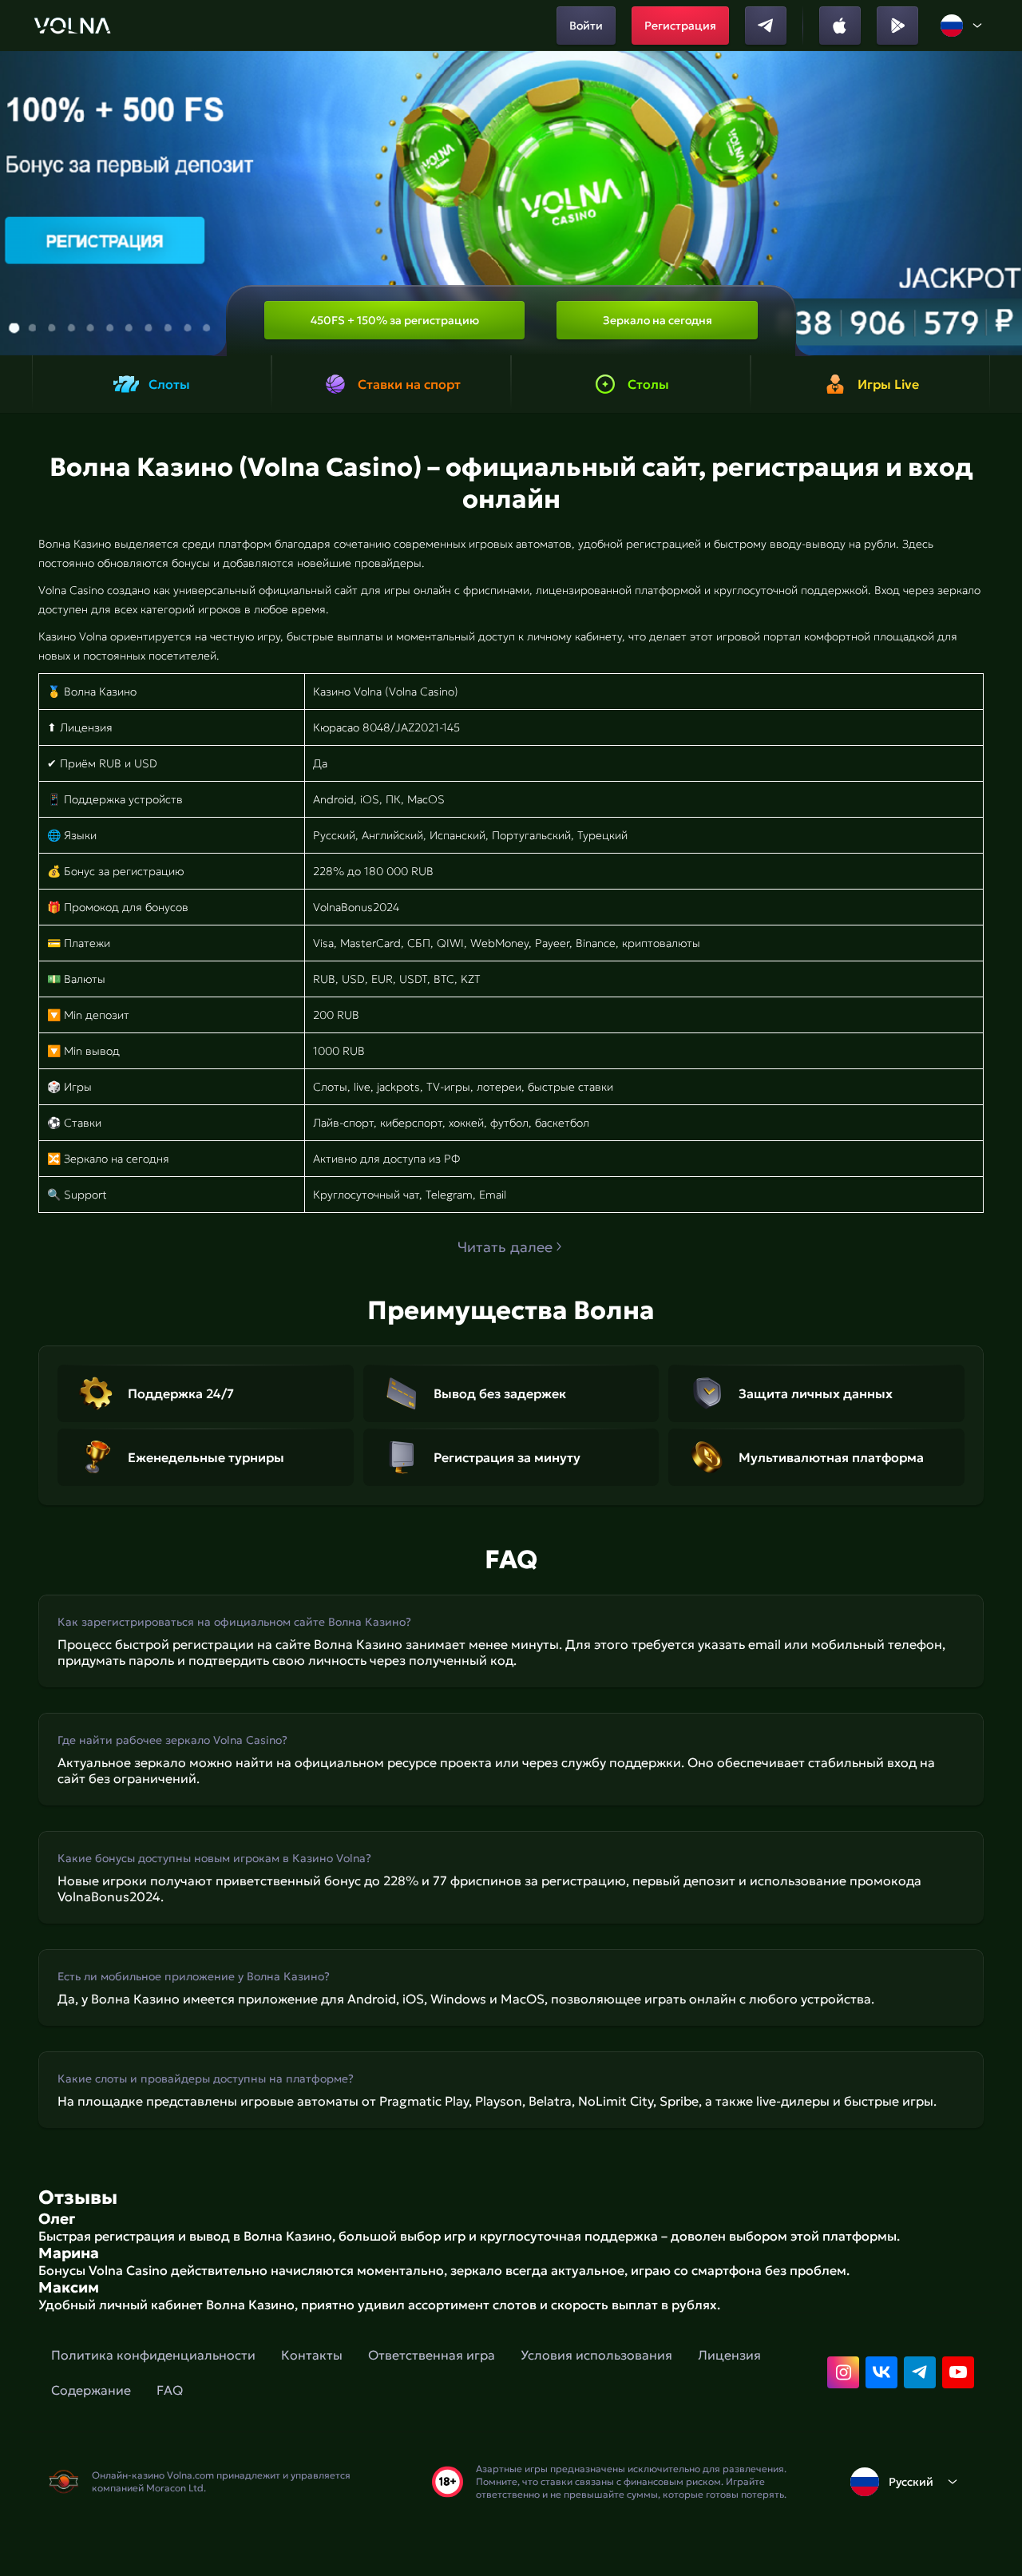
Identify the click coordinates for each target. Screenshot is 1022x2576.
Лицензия (729, 2355)
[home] (72, 26)
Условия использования (596, 2355)
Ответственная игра (432, 2355)
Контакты (312, 2355)
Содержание (91, 2390)
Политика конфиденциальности (153, 2355)
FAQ (170, 2390)
